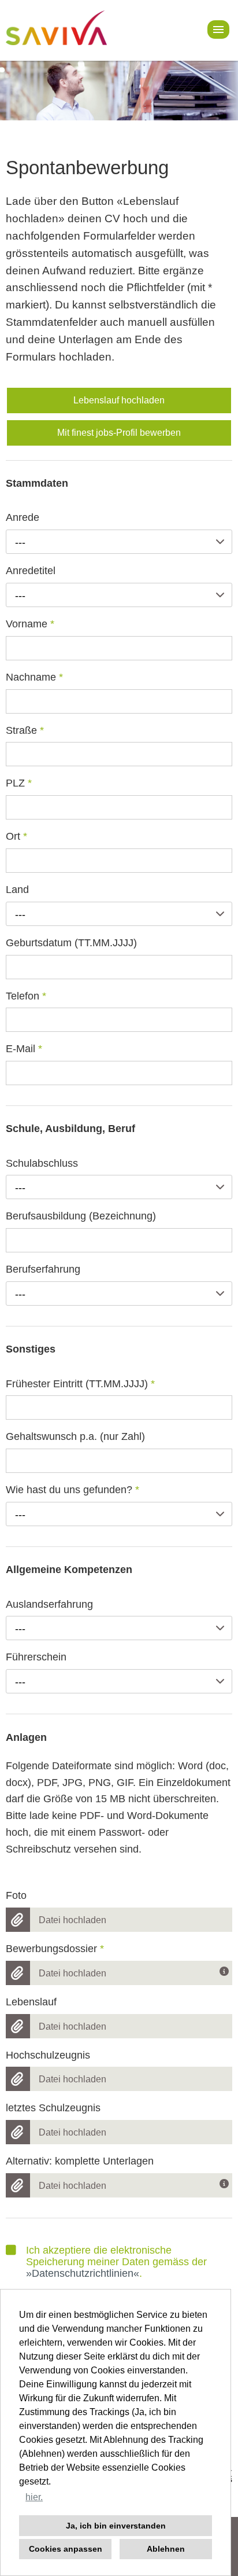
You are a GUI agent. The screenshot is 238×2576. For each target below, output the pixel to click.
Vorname (30, 624)
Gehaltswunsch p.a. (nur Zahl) (75, 1436)
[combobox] (119, 542)
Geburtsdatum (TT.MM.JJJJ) (71, 943)
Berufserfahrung (43, 1269)
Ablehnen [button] (166, 2549)
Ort (16, 836)
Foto (16, 1895)
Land (17, 890)
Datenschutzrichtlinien (83, 2273)
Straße (25, 730)
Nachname (34, 677)
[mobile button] (218, 30)
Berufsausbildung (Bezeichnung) (81, 1216)
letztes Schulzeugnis (53, 2108)
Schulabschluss (42, 1163)
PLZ (19, 783)
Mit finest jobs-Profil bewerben (119, 433)
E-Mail (24, 1049)
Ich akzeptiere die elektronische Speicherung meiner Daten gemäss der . (116, 2262)
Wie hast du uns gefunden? (72, 1490)
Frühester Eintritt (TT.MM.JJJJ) (80, 1384)
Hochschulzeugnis (48, 2055)
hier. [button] (34, 2497)
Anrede (23, 517)
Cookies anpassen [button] (66, 2549)
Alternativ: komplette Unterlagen (80, 2161)
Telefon (26, 996)
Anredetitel (31, 571)
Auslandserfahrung (49, 1604)
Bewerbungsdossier (55, 1949)
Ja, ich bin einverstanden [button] (116, 2526)
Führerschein (36, 1657)
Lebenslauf (31, 2002)
